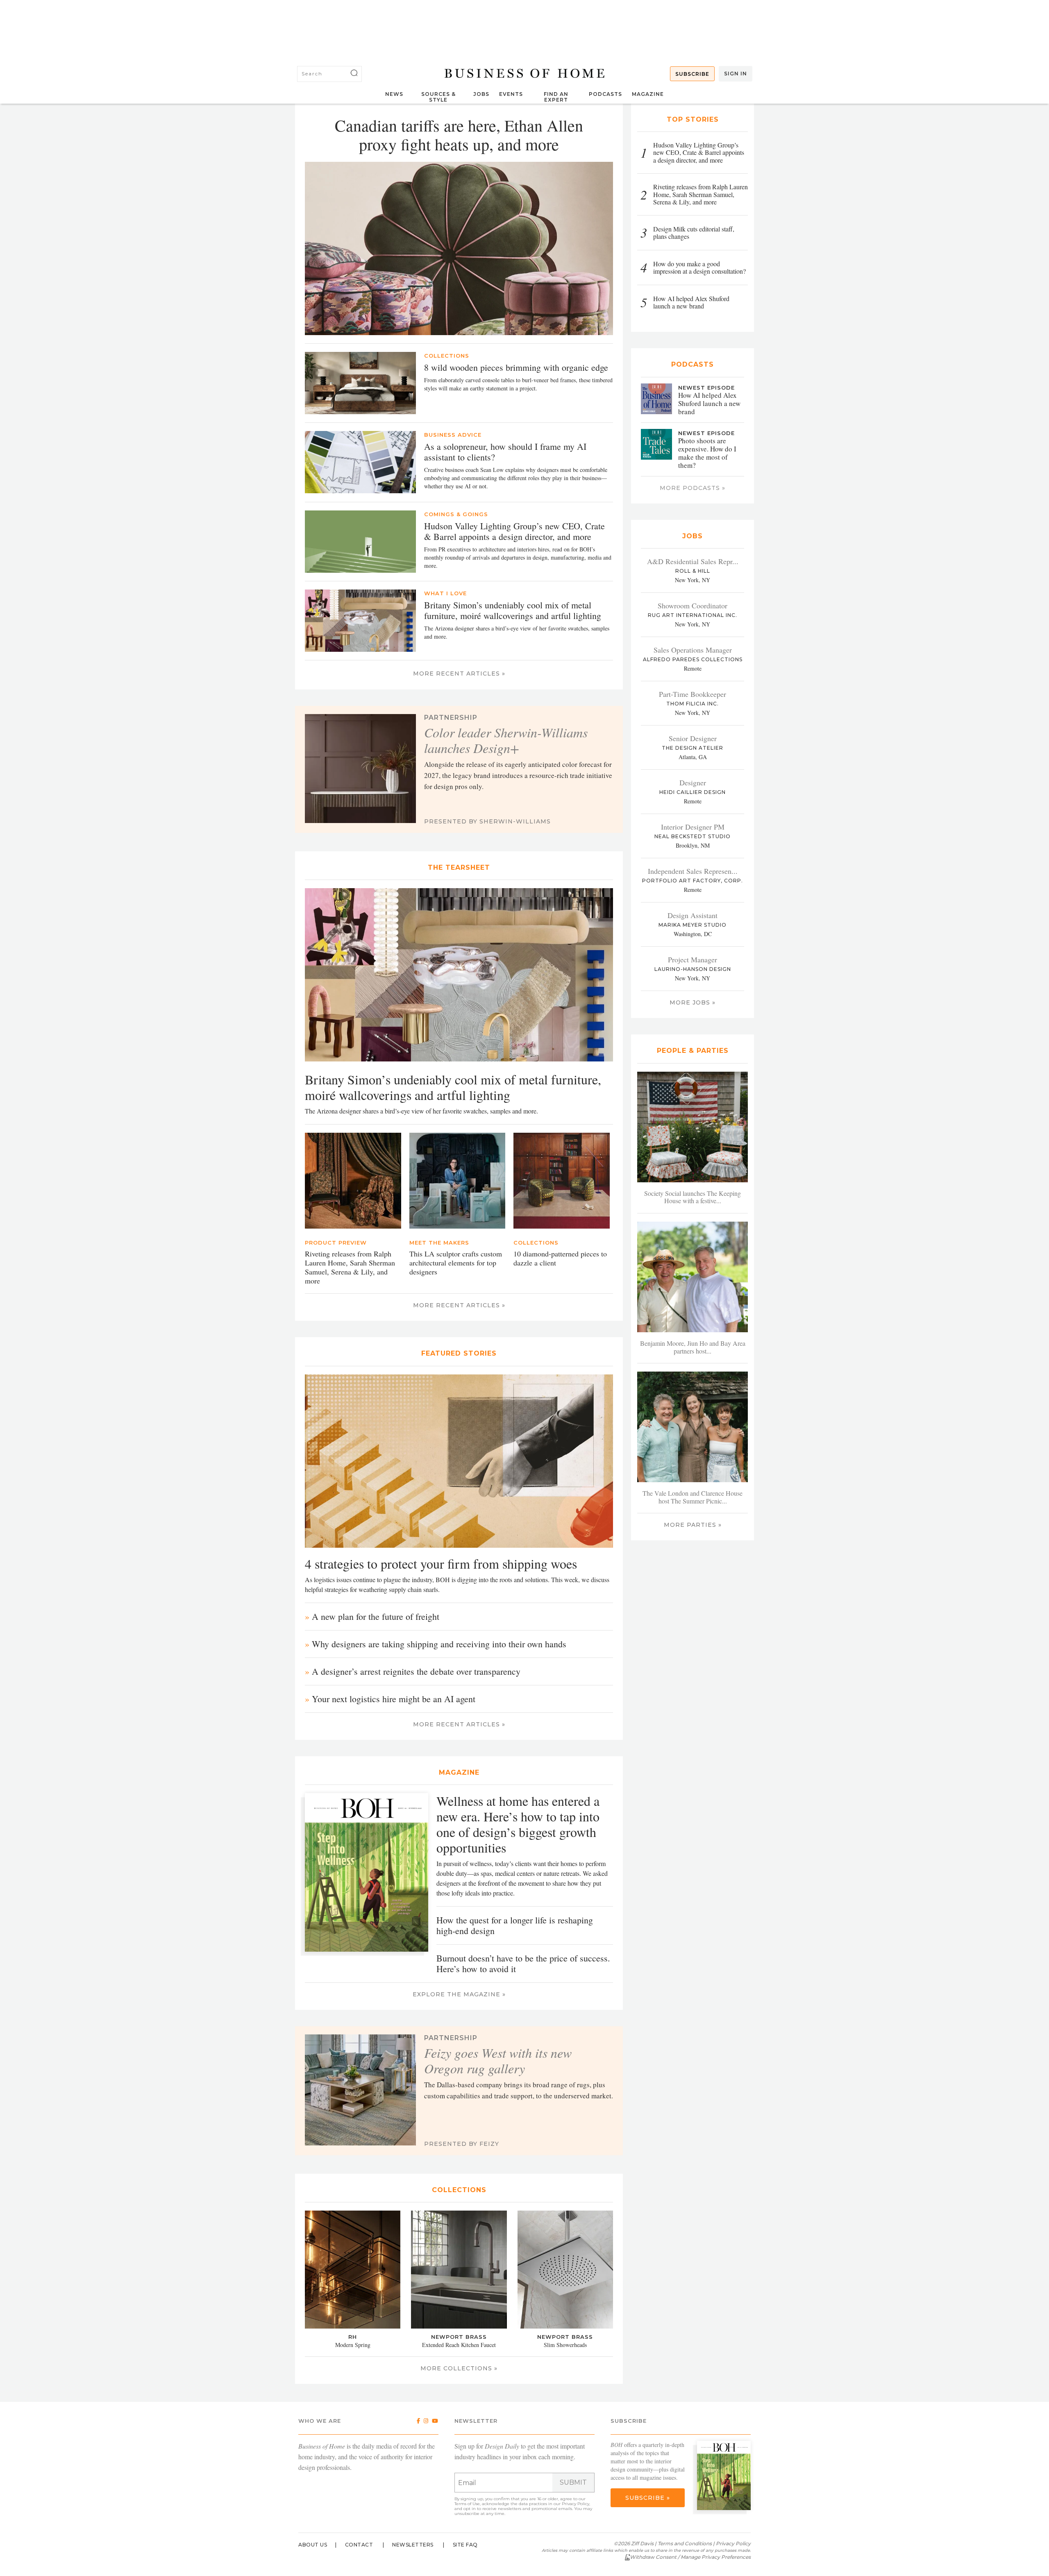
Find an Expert (556, 97)
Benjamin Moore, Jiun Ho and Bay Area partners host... (693, 1347)
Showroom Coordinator (693, 605)
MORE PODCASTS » (693, 488)
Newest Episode (706, 388)
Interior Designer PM (693, 827)
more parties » (693, 1525)
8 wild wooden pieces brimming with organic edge (516, 367)
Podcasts (605, 94)
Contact (359, 2545)
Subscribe (692, 74)
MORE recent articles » (459, 1305)
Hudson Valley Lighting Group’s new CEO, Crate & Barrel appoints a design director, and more (514, 531)
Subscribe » (648, 2498)
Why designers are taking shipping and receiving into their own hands (439, 1644)
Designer (693, 782)
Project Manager (693, 959)
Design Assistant (693, 915)
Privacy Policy (576, 2504)
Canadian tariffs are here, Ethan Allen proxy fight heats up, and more (459, 135)
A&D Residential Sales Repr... (693, 561)
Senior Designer (693, 738)
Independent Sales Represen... (693, 871)
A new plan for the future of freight (376, 1616)
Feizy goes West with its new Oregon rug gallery (498, 2061)
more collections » (459, 2368)
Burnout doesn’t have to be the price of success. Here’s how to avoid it (523, 1963)
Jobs (481, 94)
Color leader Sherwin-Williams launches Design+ (506, 740)
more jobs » (693, 1002)
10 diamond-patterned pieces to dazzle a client (560, 1258)
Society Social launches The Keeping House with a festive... (693, 1197)
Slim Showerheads (565, 2345)
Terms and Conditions (685, 2543)
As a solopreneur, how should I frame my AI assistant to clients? (505, 452)
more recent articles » (459, 673)
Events (511, 94)
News (394, 94)
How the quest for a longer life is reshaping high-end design (515, 1925)
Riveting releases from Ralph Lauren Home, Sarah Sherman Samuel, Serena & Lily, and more (350, 1267)
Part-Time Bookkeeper (693, 694)
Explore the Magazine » (459, 1994)
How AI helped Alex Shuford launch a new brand (709, 403)
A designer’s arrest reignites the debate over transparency (416, 1671)
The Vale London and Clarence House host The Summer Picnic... (693, 1497)
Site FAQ (465, 2545)
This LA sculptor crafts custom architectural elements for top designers (456, 1263)
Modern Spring (353, 2345)
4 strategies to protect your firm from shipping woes (441, 1564)
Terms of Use (467, 2504)
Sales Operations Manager (693, 650)
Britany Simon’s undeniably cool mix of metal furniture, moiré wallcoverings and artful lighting (513, 610)
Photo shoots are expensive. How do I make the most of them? (707, 453)
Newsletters (413, 2545)
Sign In (736, 74)
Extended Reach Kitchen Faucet (459, 2345)
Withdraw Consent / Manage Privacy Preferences (690, 2557)
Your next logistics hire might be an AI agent (394, 1699)
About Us (313, 2545)
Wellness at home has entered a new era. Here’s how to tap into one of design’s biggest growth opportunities (518, 1824)
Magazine (648, 94)
